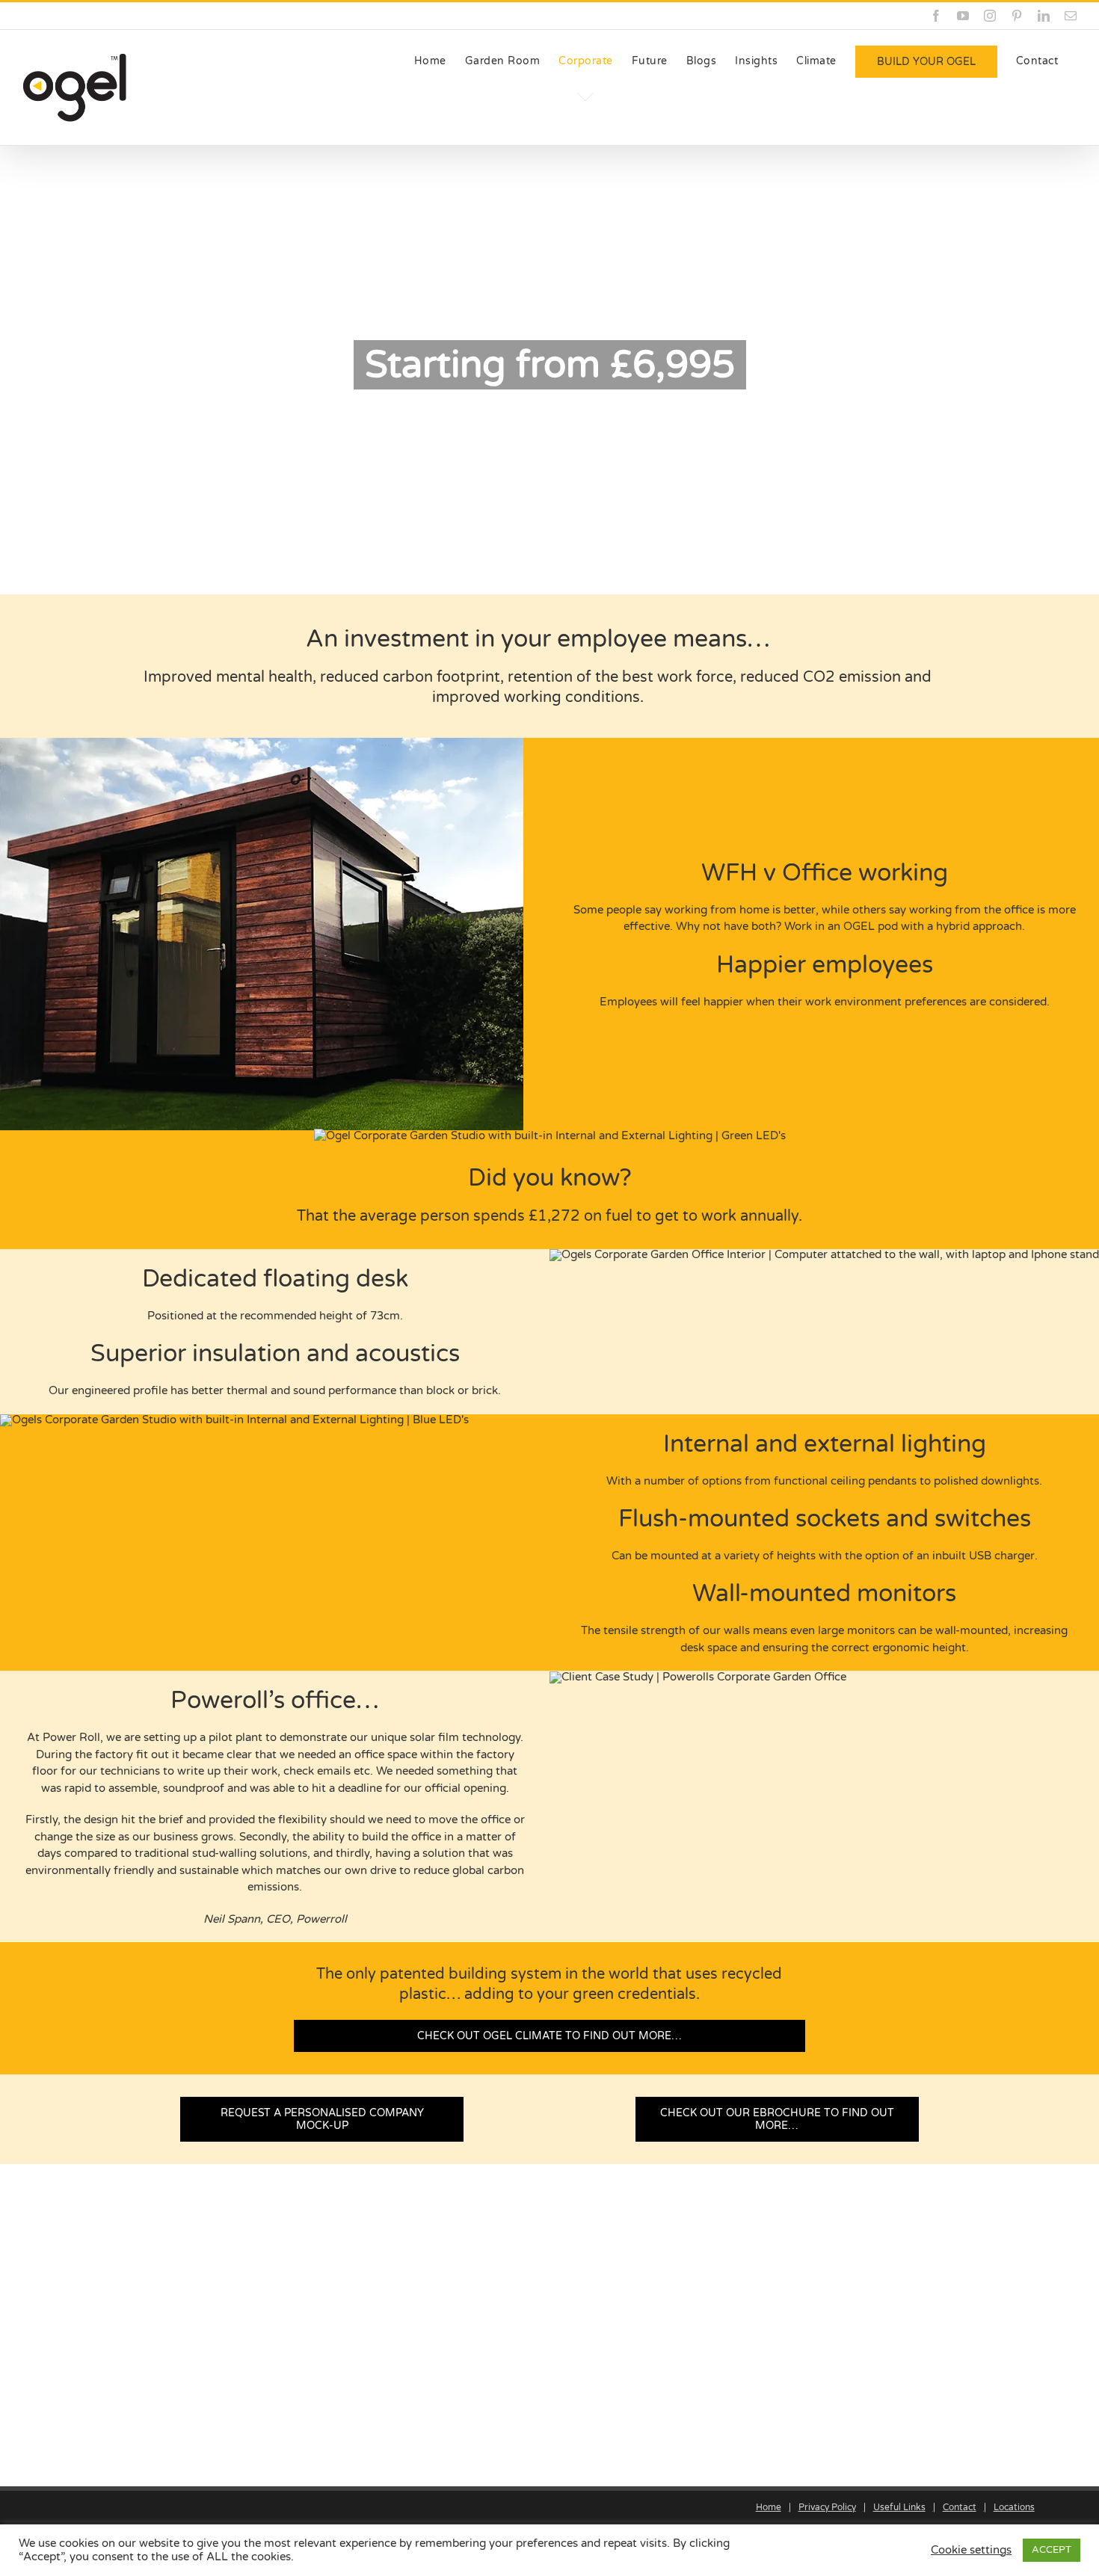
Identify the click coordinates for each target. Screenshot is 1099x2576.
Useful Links (899, 2507)
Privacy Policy (827, 2507)
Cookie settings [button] (971, 2550)
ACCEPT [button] (1052, 2550)
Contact (960, 2507)
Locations (1014, 2507)
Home (769, 2507)
